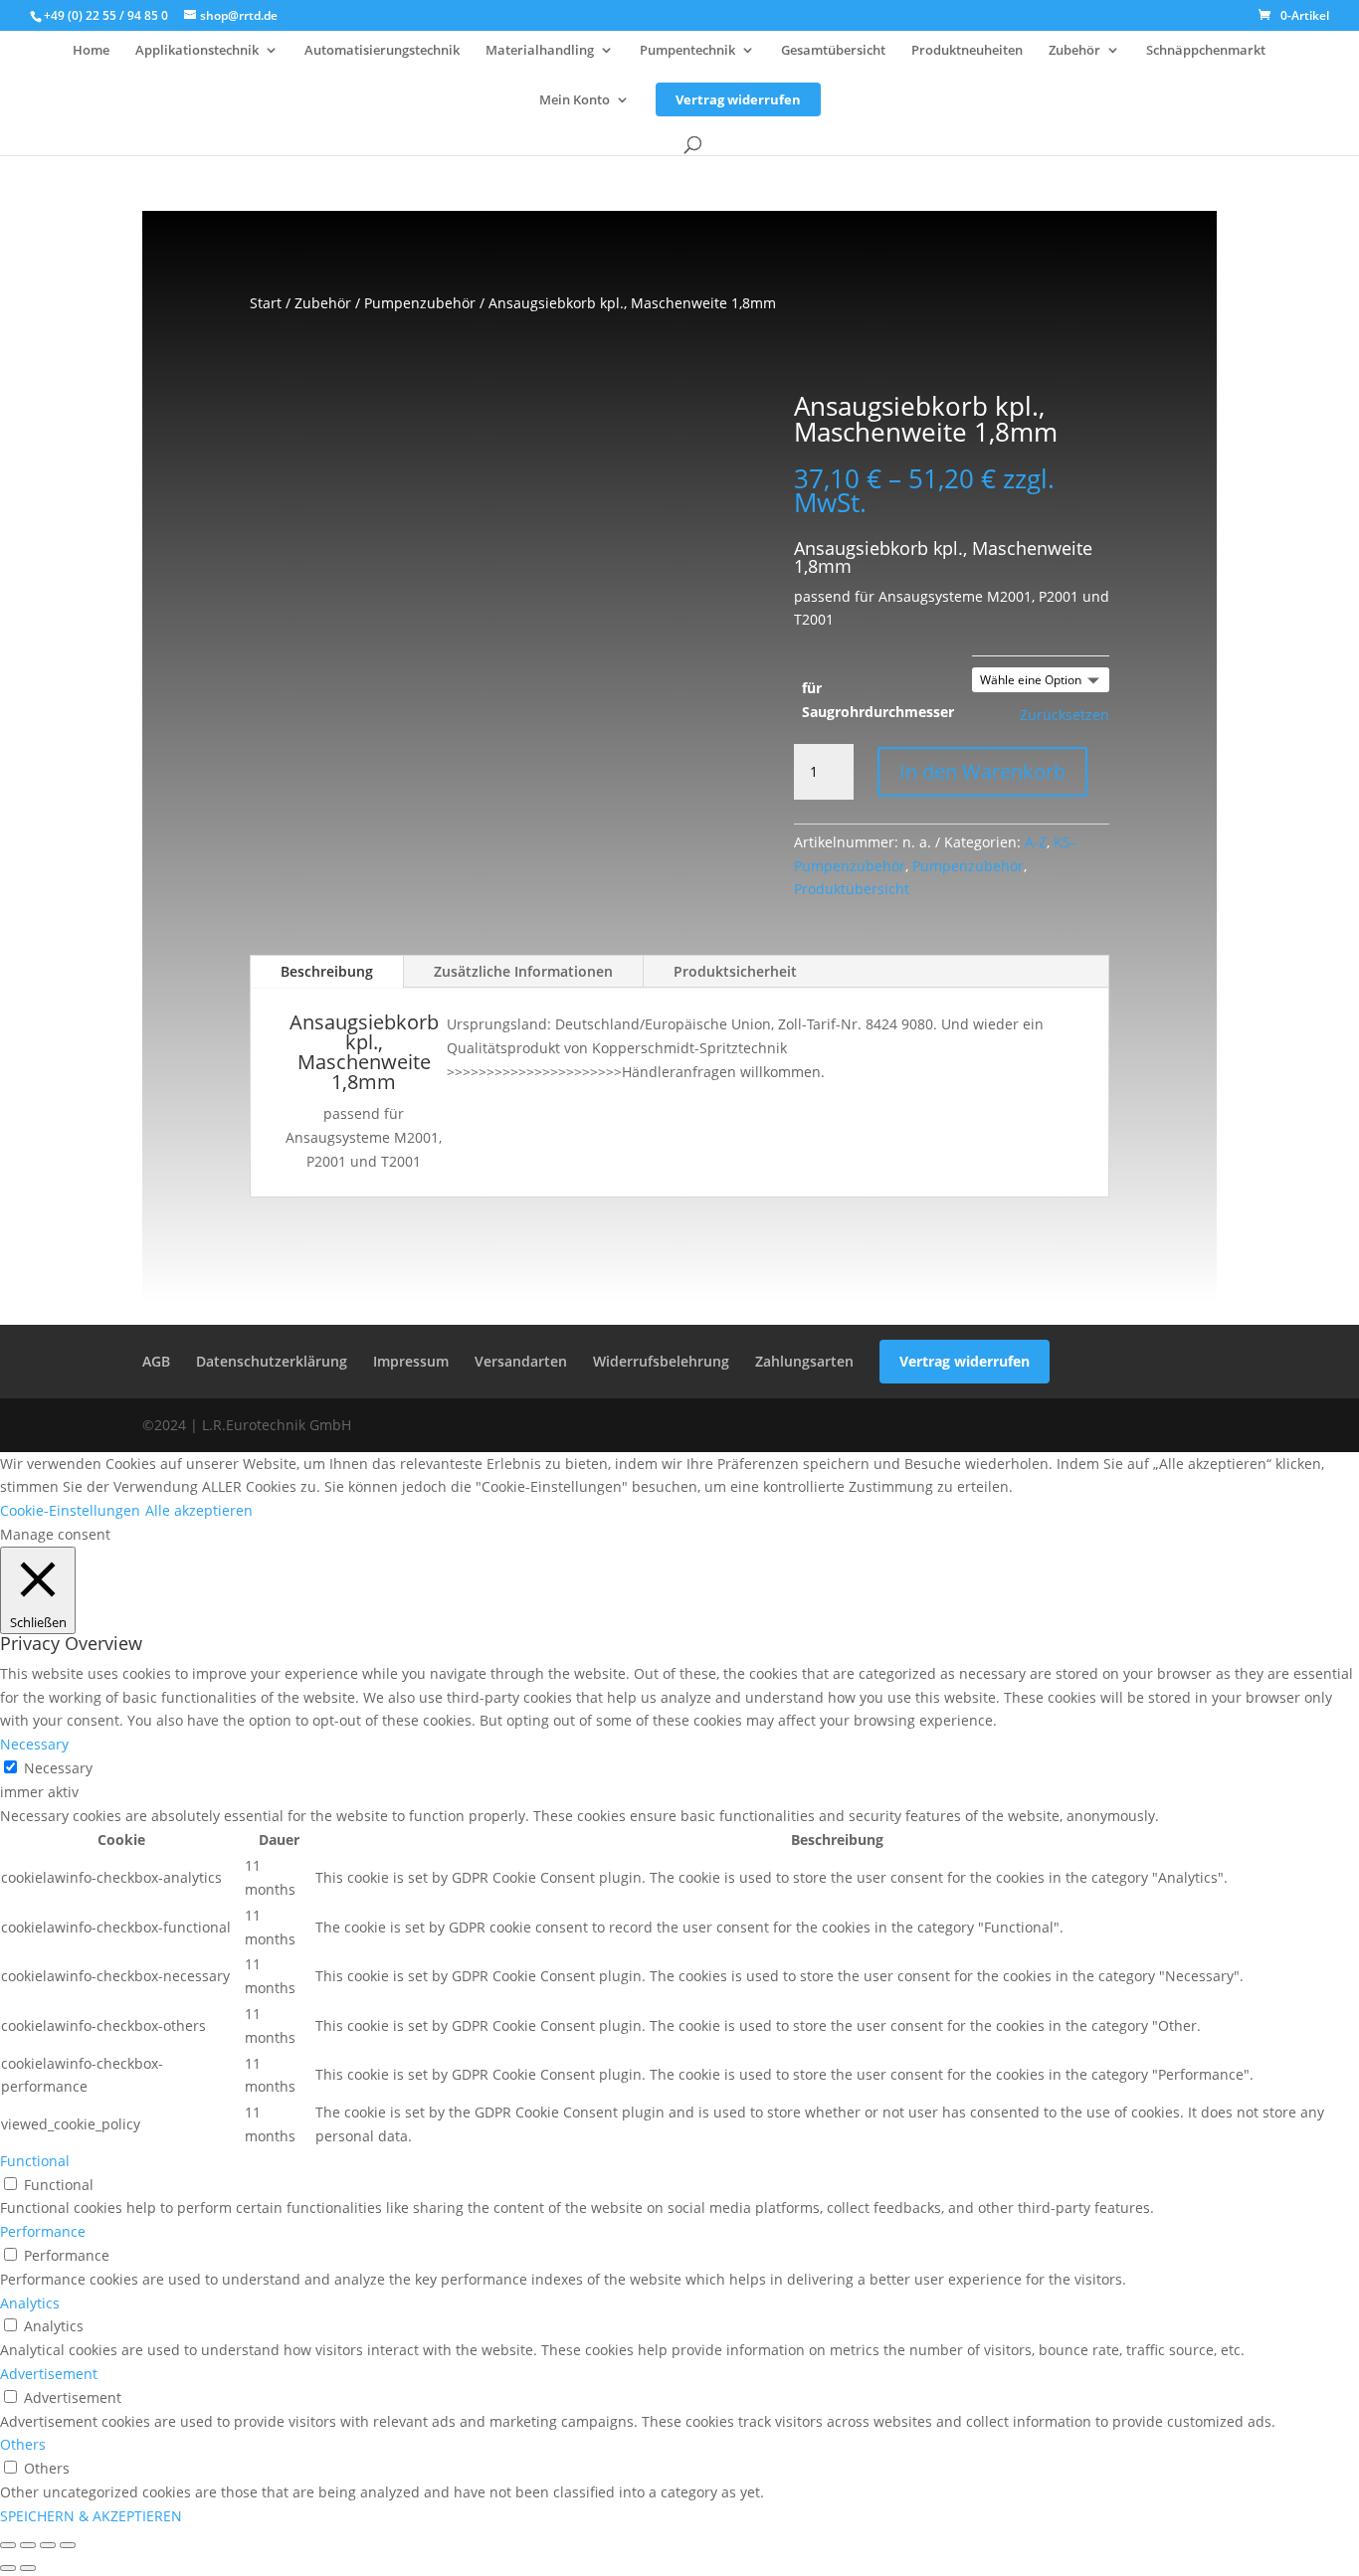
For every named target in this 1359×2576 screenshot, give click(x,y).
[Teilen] (48, 2545)
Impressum (411, 1361)
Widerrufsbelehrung (661, 1361)
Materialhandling (540, 51)
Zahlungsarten (804, 1361)
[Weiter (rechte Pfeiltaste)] (28, 2568)
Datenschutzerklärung (272, 1361)
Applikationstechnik (197, 51)
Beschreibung (327, 971)
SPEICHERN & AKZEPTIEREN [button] (91, 2516)
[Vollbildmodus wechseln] (28, 2545)
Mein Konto (575, 100)
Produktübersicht (852, 889)
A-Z (1036, 842)
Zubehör (1074, 51)
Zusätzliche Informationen (523, 971)
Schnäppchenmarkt (1206, 51)
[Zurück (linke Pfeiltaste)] (8, 2568)
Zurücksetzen (1065, 715)
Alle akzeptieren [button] (199, 1510)
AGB (156, 1361)
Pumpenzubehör (420, 303)
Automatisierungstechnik (382, 51)
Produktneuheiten (967, 51)
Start (266, 303)
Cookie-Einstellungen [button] (70, 1510)
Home (91, 51)
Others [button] (23, 2444)
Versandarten (521, 1361)
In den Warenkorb (982, 771)
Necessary (58, 1768)
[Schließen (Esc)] (68, 2545)
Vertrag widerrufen (738, 99)
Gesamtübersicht (833, 51)
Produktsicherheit (735, 971)
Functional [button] (35, 2161)
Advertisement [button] (49, 2374)
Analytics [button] (30, 2303)
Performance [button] (43, 2231)
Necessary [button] (34, 1744)
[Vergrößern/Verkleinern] (8, 2545)
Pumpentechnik (687, 51)
